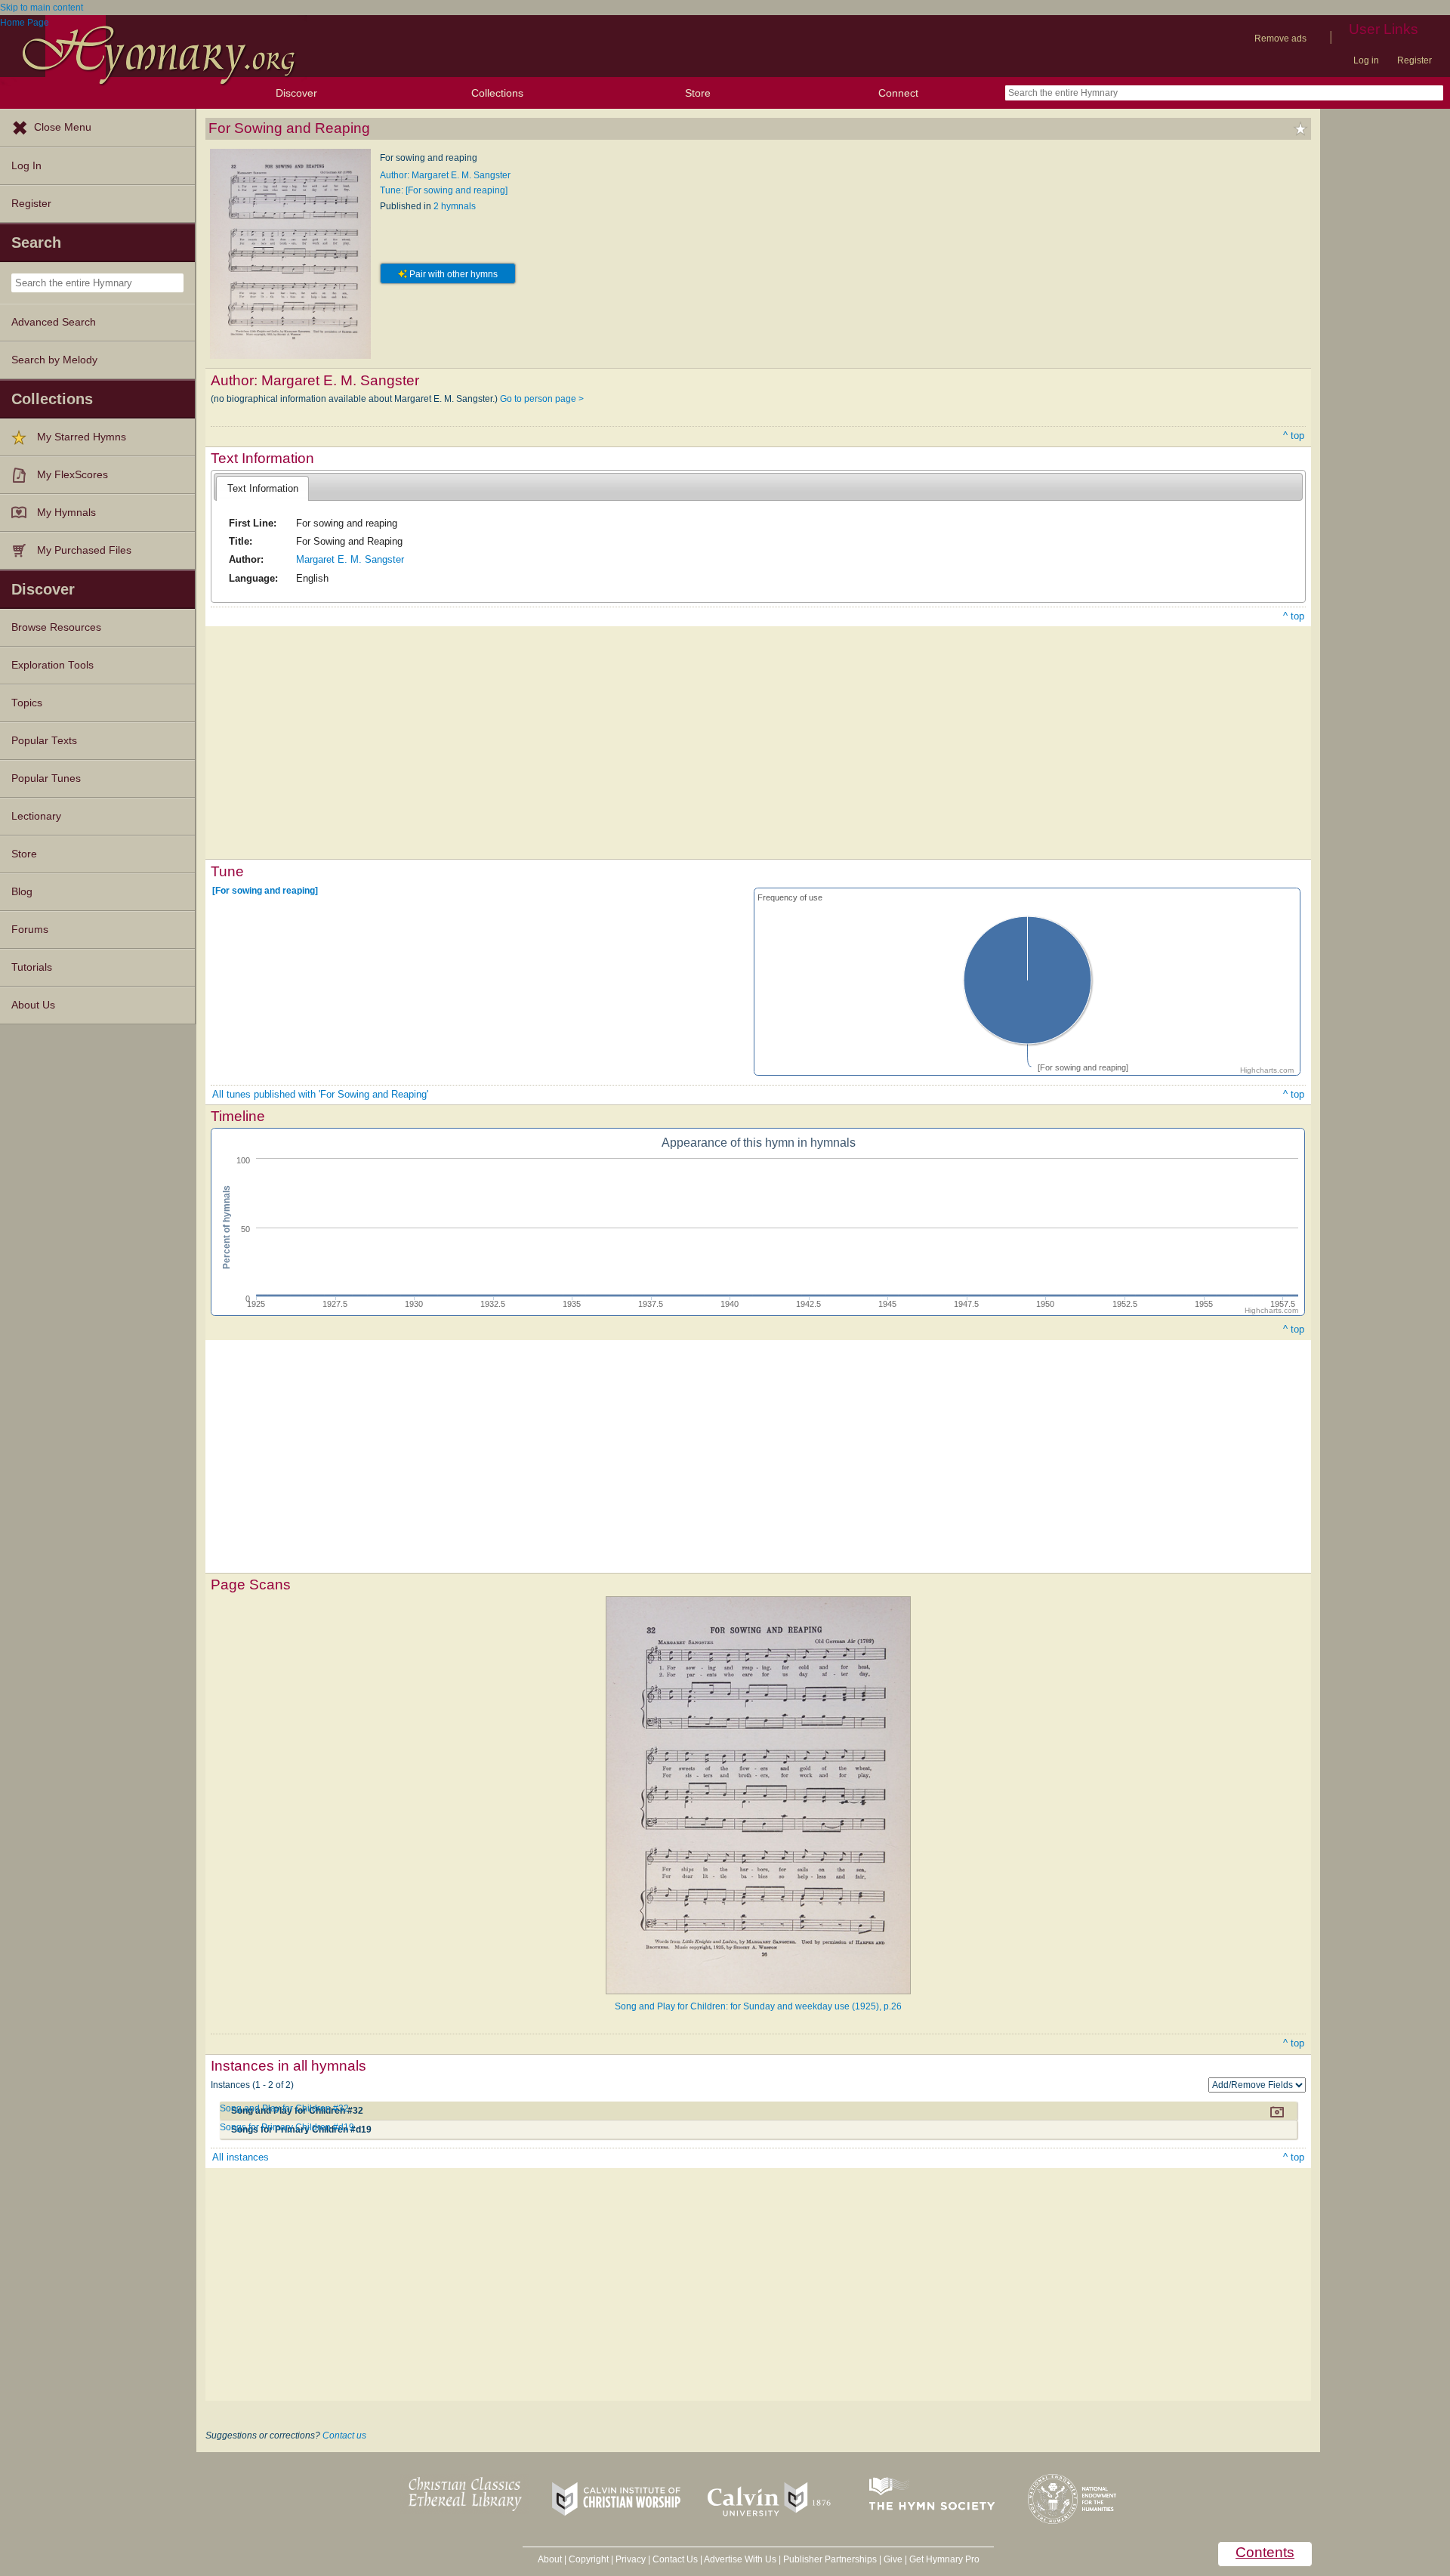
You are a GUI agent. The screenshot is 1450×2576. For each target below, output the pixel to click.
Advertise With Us (740, 2559)
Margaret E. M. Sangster (350, 559)
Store (698, 93)
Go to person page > (542, 399)
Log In (26, 166)
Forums (30, 930)
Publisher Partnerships (830, 2559)
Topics (27, 703)
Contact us (344, 2435)
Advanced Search (54, 322)
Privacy (631, 2559)
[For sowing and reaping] (265, 891)
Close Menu (63, 127)
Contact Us (675, 2559)
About (550, 2559)
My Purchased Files (84, 550)
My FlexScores (72, 475)
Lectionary (36, 816)
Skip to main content (42, 8)
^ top (1294, 436)
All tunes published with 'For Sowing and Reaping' (320, 1094)
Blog (22, 892)
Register (1415, 60)
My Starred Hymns (82, 437)
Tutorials (32, 967)
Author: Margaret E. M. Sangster (445, 175)
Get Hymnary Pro (944, 2559)
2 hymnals (455, 206)
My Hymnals (66, 513)
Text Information (263, 488)
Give (893, 2559)
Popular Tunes (46, 778)
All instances (241, 2157)
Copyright (589, 2559)
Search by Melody (54, 360)
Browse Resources (56, 627)
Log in (1366, 60)
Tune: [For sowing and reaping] (444, 190)
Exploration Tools (52, 665)
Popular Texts (44, 741)
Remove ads (1280, 39)
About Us (33, 1005)
